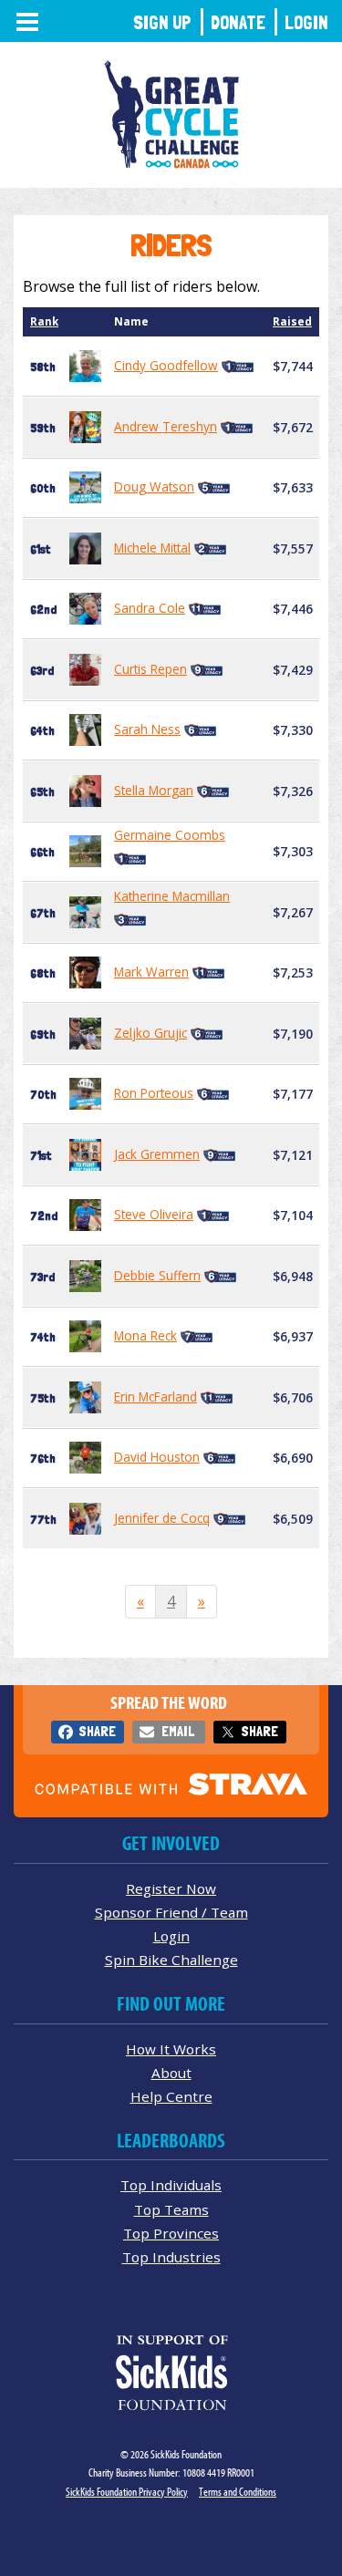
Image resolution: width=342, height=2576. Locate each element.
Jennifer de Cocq (162, 1518)
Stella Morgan (154, 790)
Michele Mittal (152, 548)
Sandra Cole (150, 608)
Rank (44, 321)
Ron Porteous (154, 1093)
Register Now (171, 1888)
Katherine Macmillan (172, 896)
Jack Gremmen (157, 1154)
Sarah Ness (147, 729)
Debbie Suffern (157, 1275)
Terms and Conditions (238, 2492)
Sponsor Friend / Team (171, 1912)
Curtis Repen (150, 669)
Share (97, 1731)
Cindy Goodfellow (166, 365)
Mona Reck (145, 1335)
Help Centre (171, 2096)
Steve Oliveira (154, 1214)
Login (306, 22)
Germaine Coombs (170, 835)
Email (178, 1731)
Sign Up (162, 22)
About (171, 2073)
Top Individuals (171, 2185)
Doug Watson (154, 486)
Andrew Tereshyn (166, 426)
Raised (292, 321)
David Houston (157, 1457)
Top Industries (171, 2257)
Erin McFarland (155, 1397)
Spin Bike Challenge (171, 1960)
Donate (238, 22)
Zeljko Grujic (150, 1033)
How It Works (171, 2049)
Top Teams (171, 2209)
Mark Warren (151, 972)
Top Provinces (171, 2233)
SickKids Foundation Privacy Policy (127, 2492)
